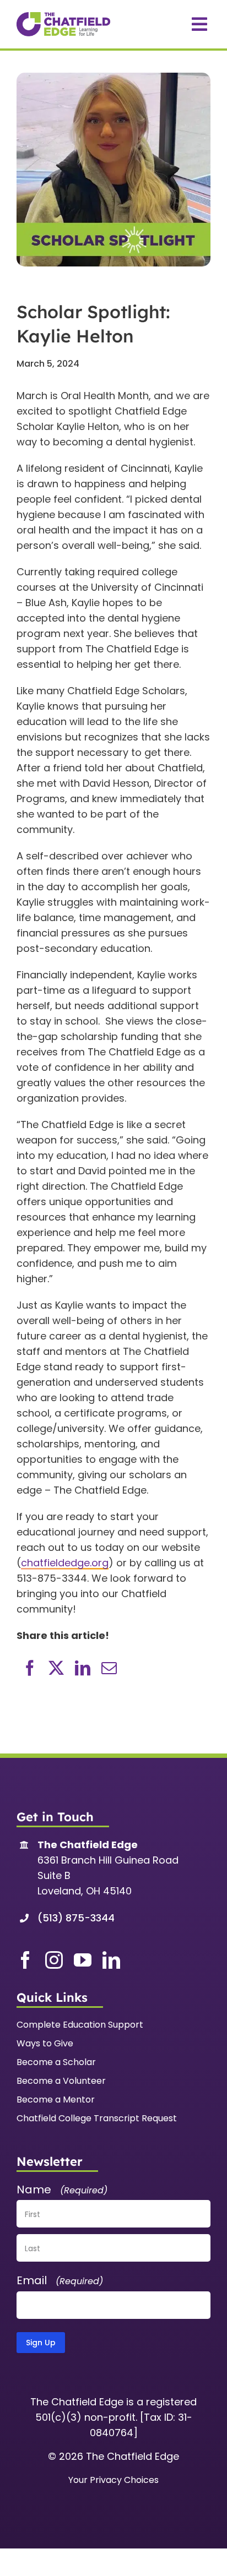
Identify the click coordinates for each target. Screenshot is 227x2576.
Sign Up (41, 2343)
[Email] (109, 1668)
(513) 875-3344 (76, 1918)
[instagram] (54, 1960)
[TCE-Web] (63, 17)
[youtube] (83, 1960)
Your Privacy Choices (113, 2480)
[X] (56, 1668)
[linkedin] (111, 1960)
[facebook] (25, 1960)
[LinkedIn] (83, 1668)
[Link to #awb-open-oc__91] (199, 24)
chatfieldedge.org (65, 1563)
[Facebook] (30, 1668)
